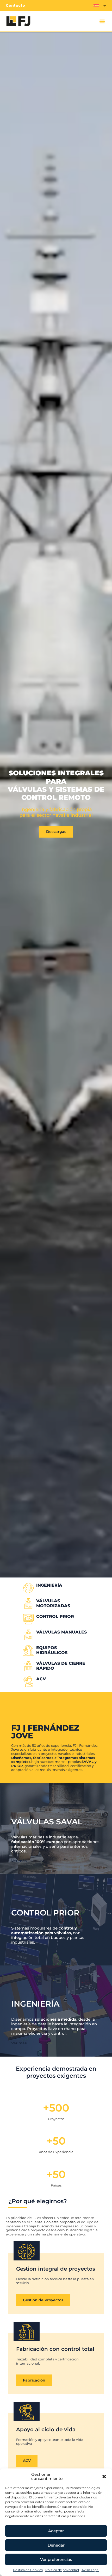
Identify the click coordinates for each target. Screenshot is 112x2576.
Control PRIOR (55, 1616)
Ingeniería (35, 2004)
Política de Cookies (28, 2570)
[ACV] (28, 1682)
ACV (41, 1679)
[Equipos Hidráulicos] (28, 1650)
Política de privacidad (62, 2570)
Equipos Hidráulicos (52, 1650)
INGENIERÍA (49, 1585)
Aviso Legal (90, 2570)
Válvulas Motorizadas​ (53, 1603)
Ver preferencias (56, 2559)
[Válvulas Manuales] (28, 1635)
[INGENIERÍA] (28, 1588)
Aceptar (56, 2531)
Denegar (56, 2545)
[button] (104, 2477)
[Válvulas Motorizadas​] (28, 1604)
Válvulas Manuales (61, 1632)
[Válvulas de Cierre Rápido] (28, 1666)
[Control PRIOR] (28, 1619)
